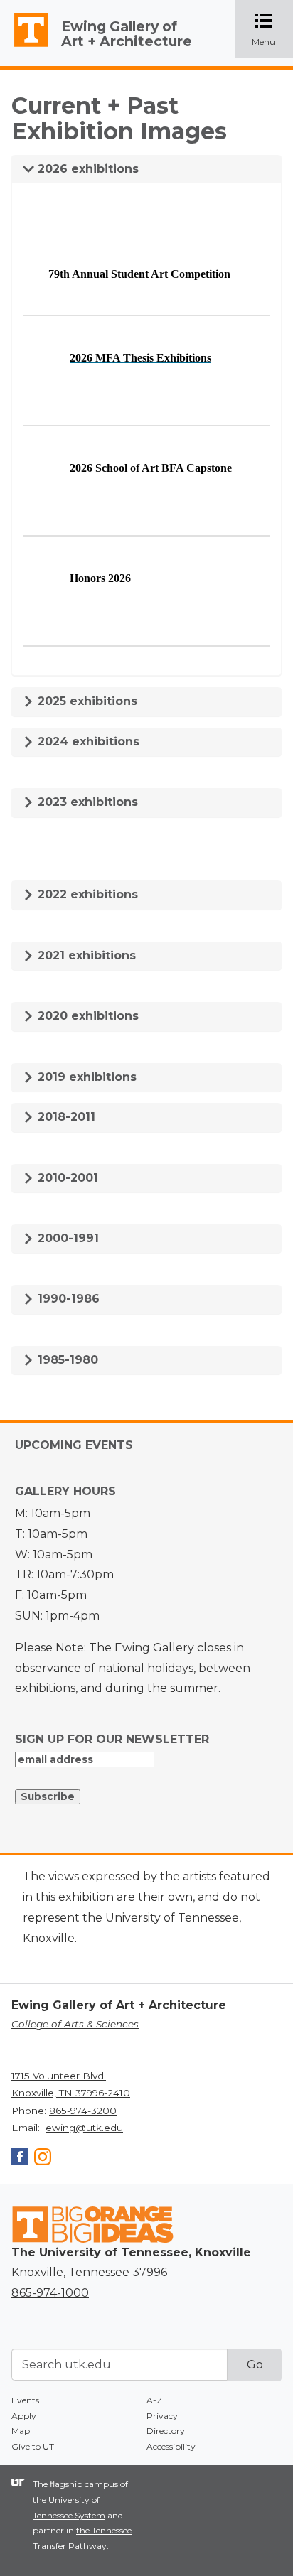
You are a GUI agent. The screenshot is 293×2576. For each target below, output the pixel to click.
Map (21, 2431)
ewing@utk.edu (84, 2128)
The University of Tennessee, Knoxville (25, 47)
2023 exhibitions (86, 802)
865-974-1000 (50, 2293)
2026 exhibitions (86, 169)
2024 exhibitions (87, 742)
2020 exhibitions (86, 1016)
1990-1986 (67, 1299)
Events (25, 2400)
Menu (272, 30)
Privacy (162, 2416)
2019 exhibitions (85, 1077)
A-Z (154, 2400)
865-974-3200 (83, 2111)
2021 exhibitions (85, 955)
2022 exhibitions (86, 894)
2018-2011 (65, 1117)
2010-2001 (66, 1178)
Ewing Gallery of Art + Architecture (127, 34)
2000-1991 (66, 1238)
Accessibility (171, 2446)
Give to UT (33, 2446)
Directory (166, 2431)
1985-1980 (66, 1360)
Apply (24, 2416)
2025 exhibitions (86, 701)
